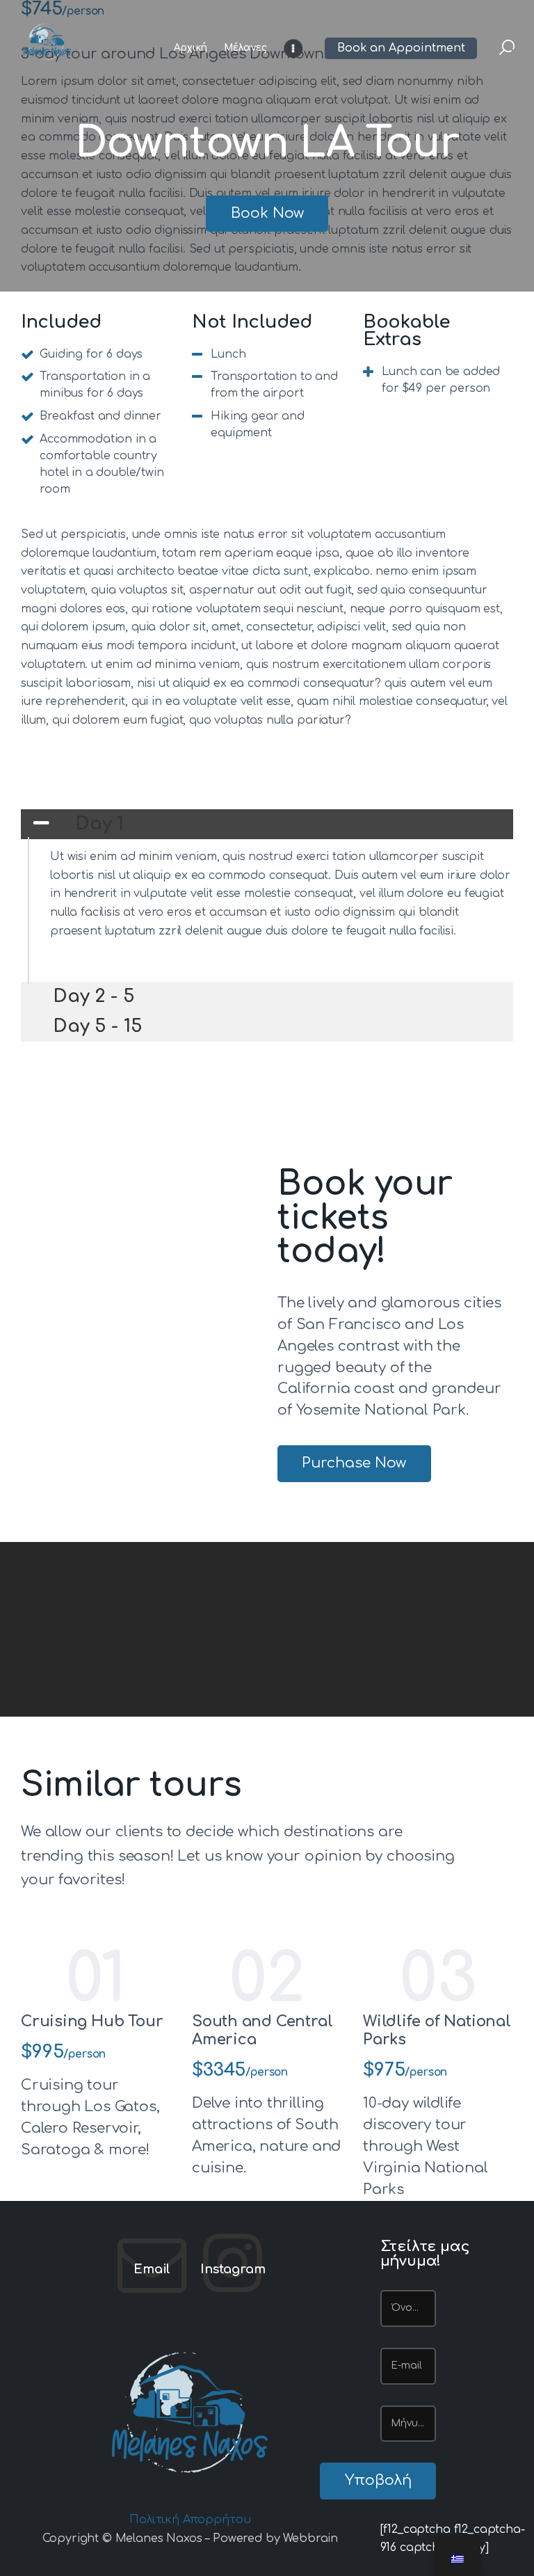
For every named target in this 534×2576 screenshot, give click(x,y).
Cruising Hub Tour (92, 2021)
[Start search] (507, 48)
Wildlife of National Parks (437, 2030)
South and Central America (262, 2030)
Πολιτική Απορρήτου (190, 2520)
